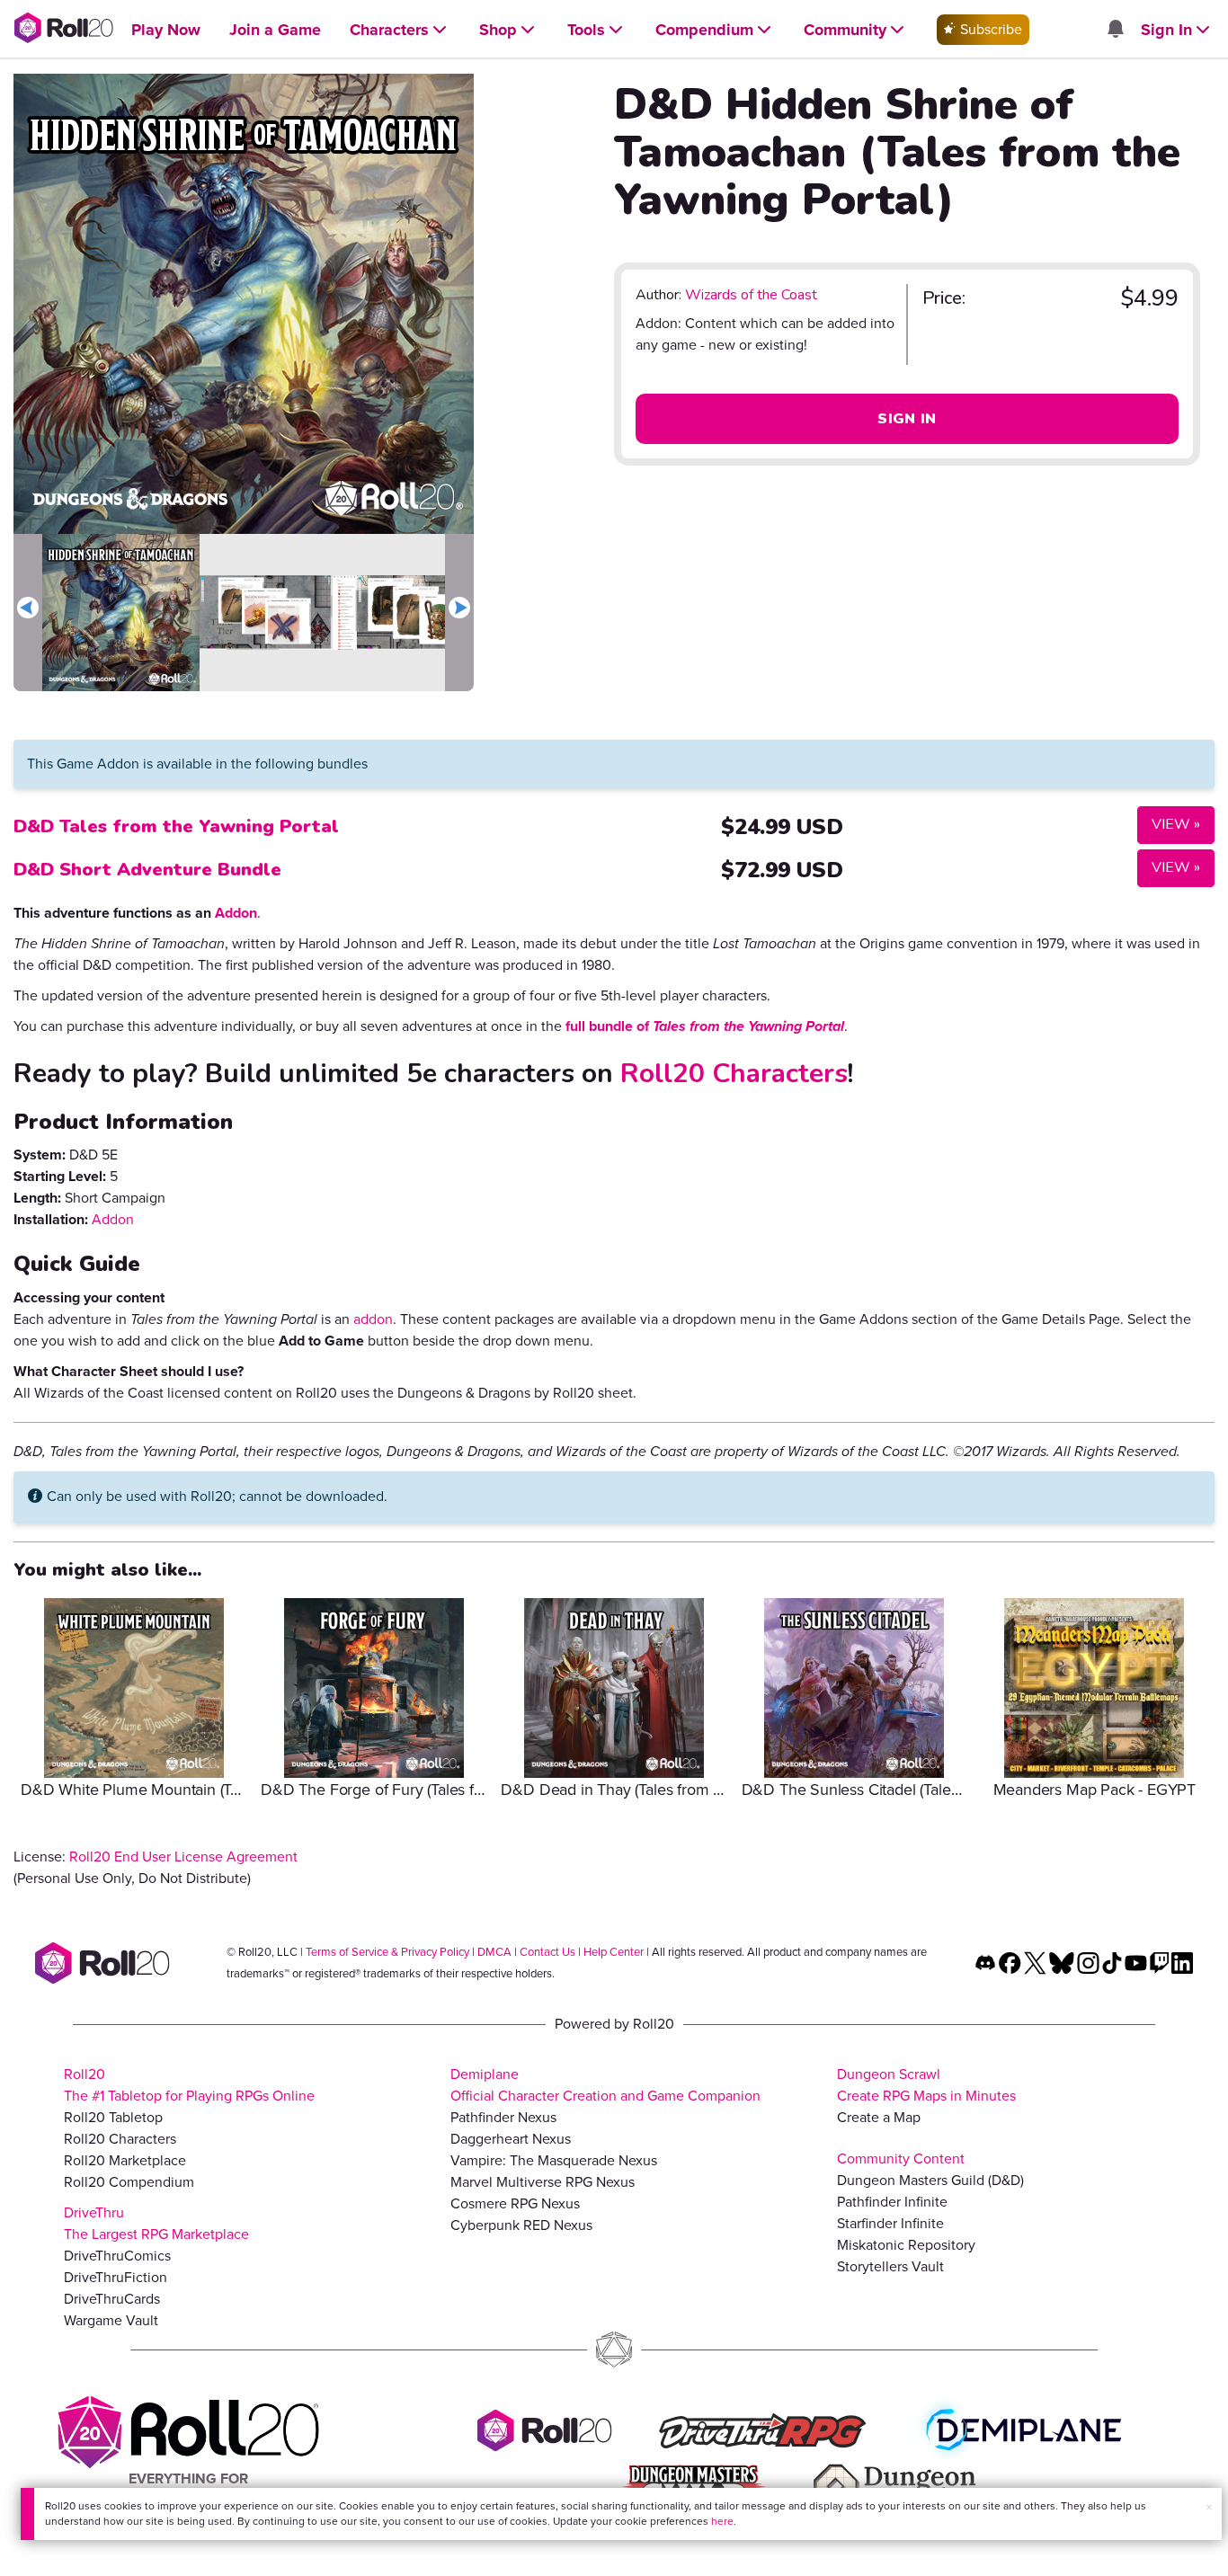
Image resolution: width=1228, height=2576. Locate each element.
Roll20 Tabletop (113, 2117)
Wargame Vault (111, 2320)
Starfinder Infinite (890, 2223)
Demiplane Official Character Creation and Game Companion (605, 2085)
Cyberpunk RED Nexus (521, 2225)
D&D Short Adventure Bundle (147, 870)
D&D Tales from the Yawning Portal (176, 826)
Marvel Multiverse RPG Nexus (543, 2182)
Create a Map (879, 2117)
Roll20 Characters (734, 1074)
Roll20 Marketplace (125, 2160)
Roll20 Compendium (129, 2182)
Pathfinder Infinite (892, 2202)
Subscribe (989, 29)
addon (373, 1319)
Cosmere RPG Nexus (515, 2203)
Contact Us (547, 1952)
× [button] (1209, 2507)
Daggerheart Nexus (511, 2139)
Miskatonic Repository (906, 2245)
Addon (236, 913)
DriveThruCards (112, 2299)
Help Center (614, 1952)
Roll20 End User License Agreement (183, 1856)
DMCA (494, 1952)
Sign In (907, 419)
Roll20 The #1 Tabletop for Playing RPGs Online (189, 2085)
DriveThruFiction (116, 2277)
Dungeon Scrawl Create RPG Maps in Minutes (926, 2085)
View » (1169, 824)
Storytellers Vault (890, 2266)
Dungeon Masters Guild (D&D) (930, 2180)
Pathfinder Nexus (503, 2117)
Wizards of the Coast (751, 295)
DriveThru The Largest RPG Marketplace (156, 2223)
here (722, 2521)
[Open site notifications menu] (1115, 30)
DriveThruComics (117, 2256)
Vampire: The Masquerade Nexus (554, 2160)
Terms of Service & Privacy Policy (387, 1952)
